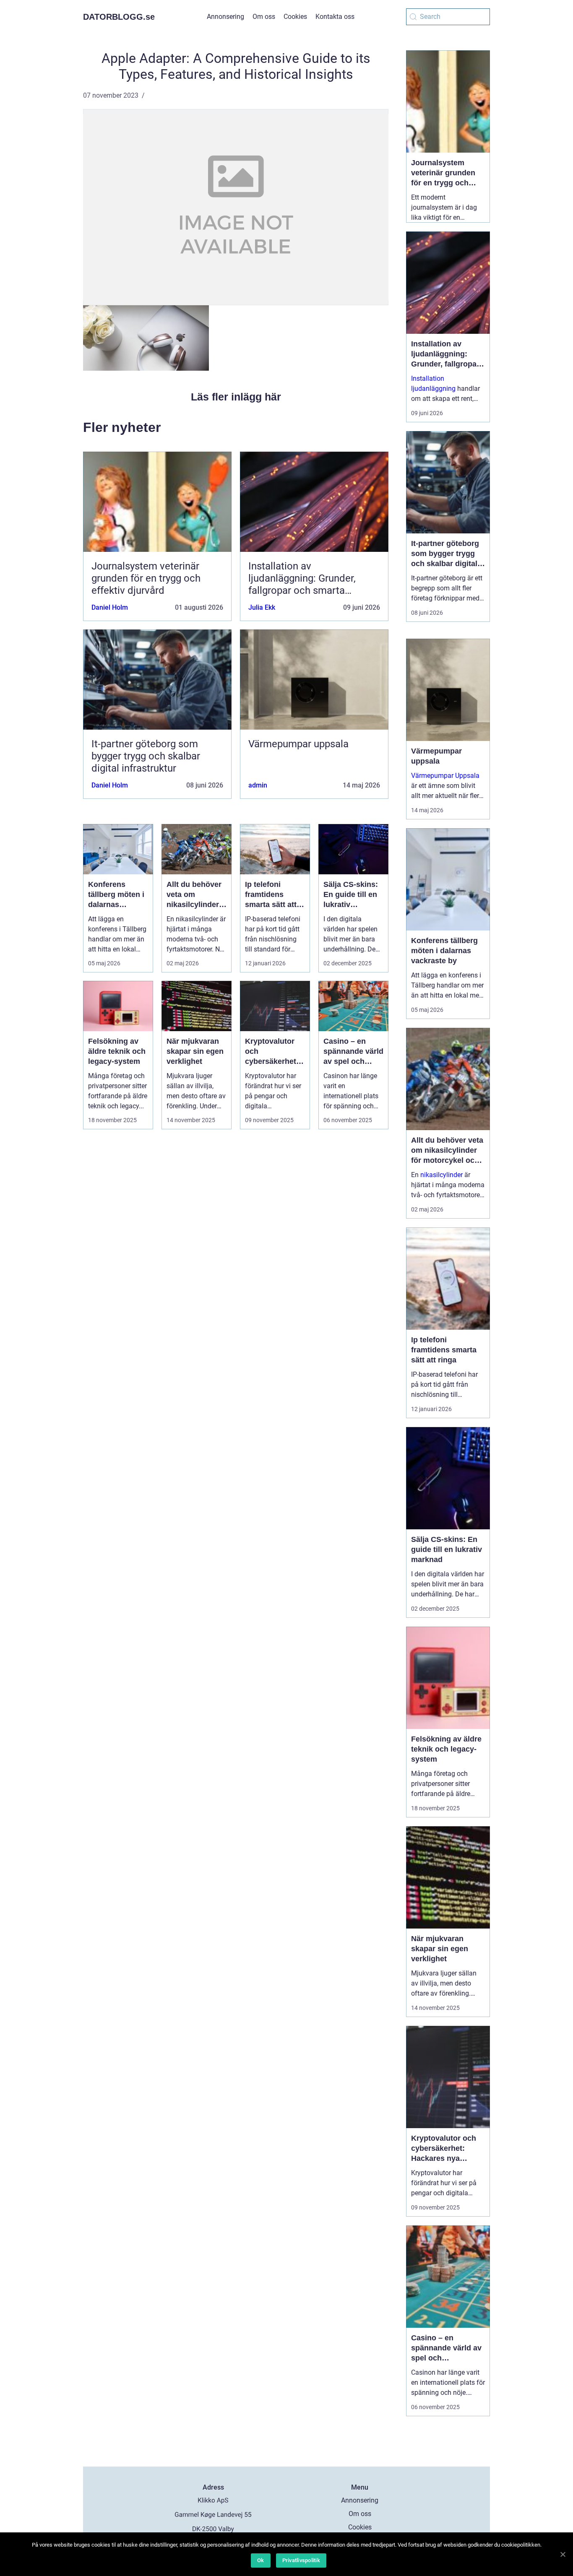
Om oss (264, 17)
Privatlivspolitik (301, 2560)
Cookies (295, 17)
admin (258, 785)
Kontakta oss (335, 17)
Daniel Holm (110, 607)
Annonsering (225, 17)
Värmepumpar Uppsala (445, 776)
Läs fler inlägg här (236, 397)
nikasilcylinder (441, 1175)
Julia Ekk (262, 607)
